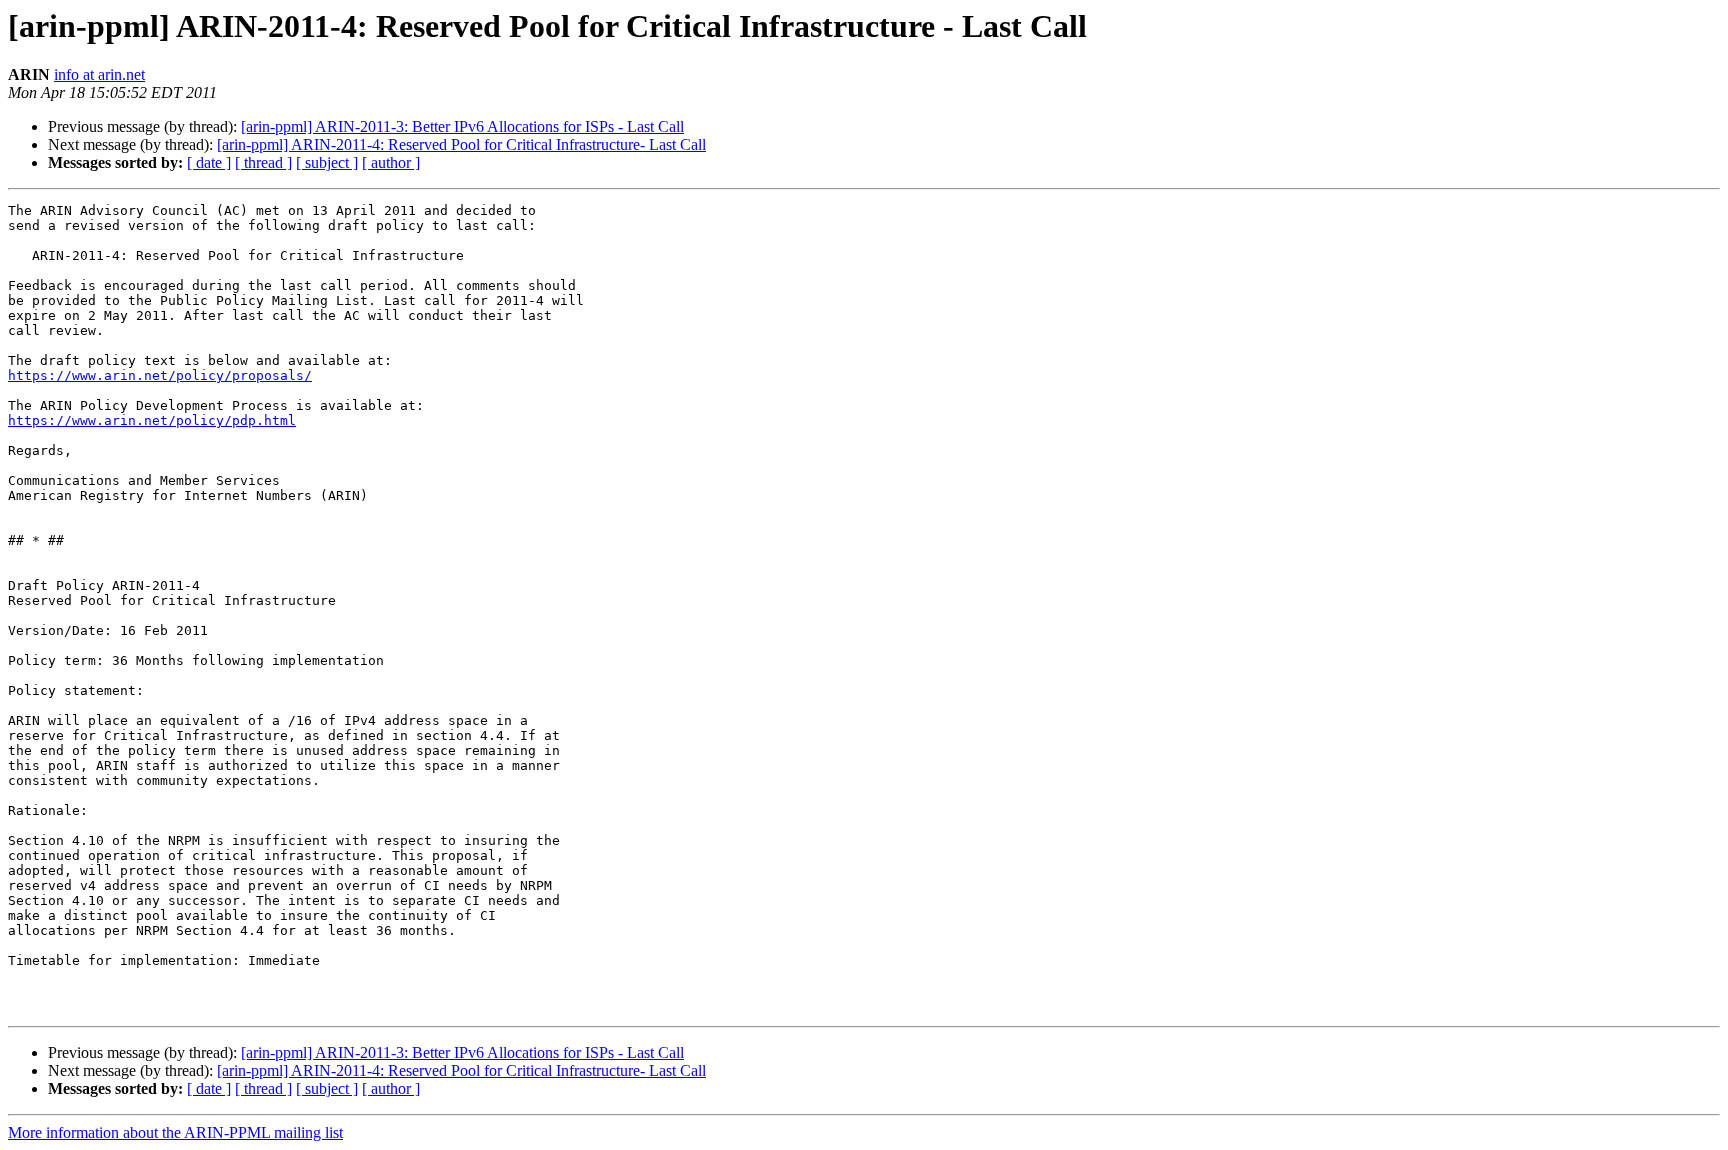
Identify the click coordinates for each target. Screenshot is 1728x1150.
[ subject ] (327, 162)
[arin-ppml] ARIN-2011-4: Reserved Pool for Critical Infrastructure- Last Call (461, 144)
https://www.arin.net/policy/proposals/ (160, 375)
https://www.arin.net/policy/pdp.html (152, 420)
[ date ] (209, 162)
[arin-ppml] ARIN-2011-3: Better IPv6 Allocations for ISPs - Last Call (462, 126)
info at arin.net (99, 74)
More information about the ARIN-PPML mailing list (175, 1132)
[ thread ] (263, 162)
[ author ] (391, 162)
